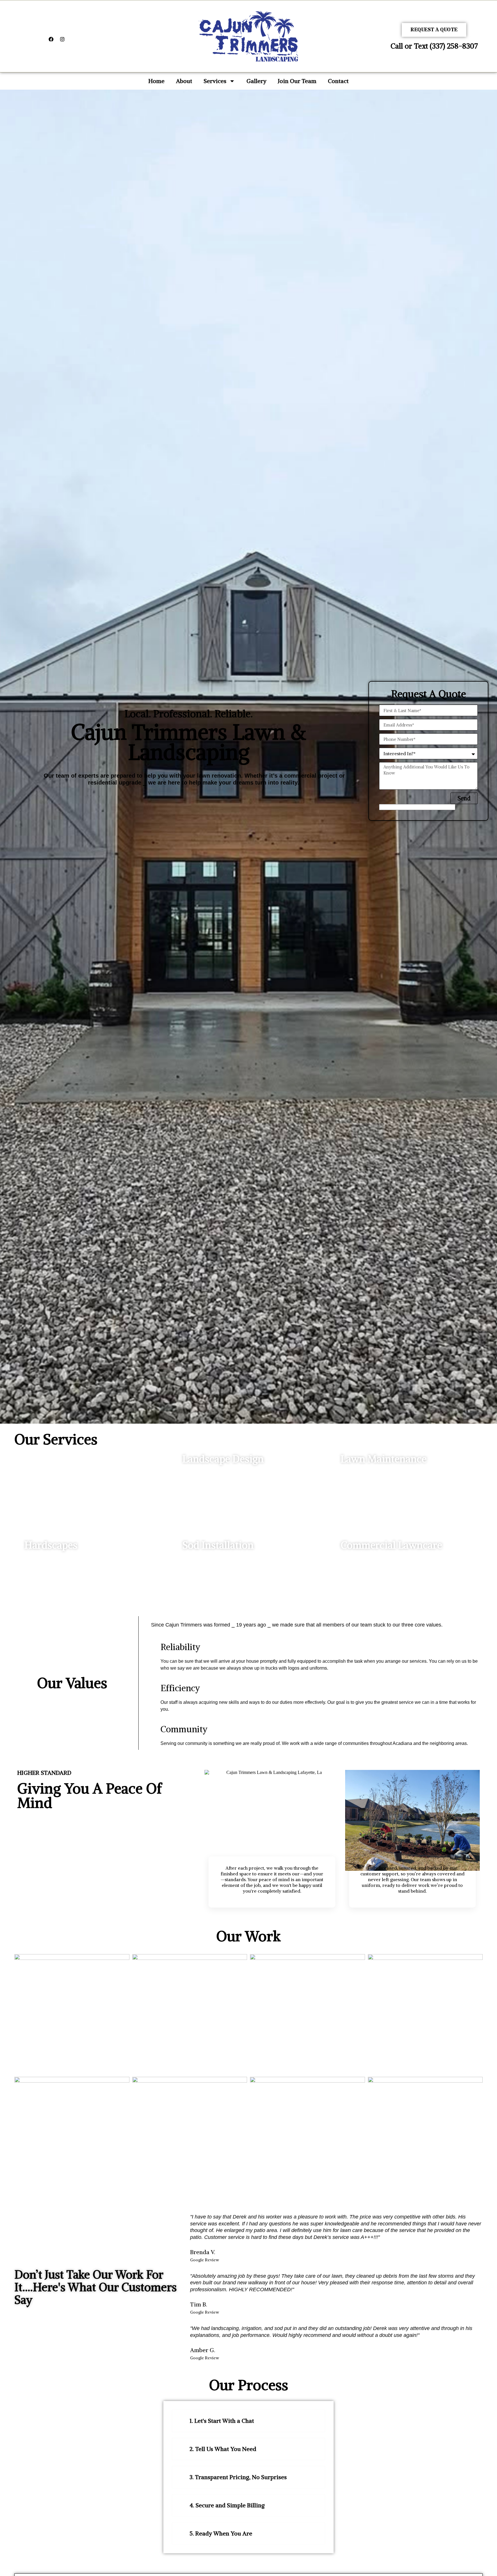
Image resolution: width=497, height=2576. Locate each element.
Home (156, 81)
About (184, 81)
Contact (338, 81)
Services (215, 81)
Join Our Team (297, 81)
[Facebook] (51, 39)
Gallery (256, 81)
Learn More (201, 1486)
